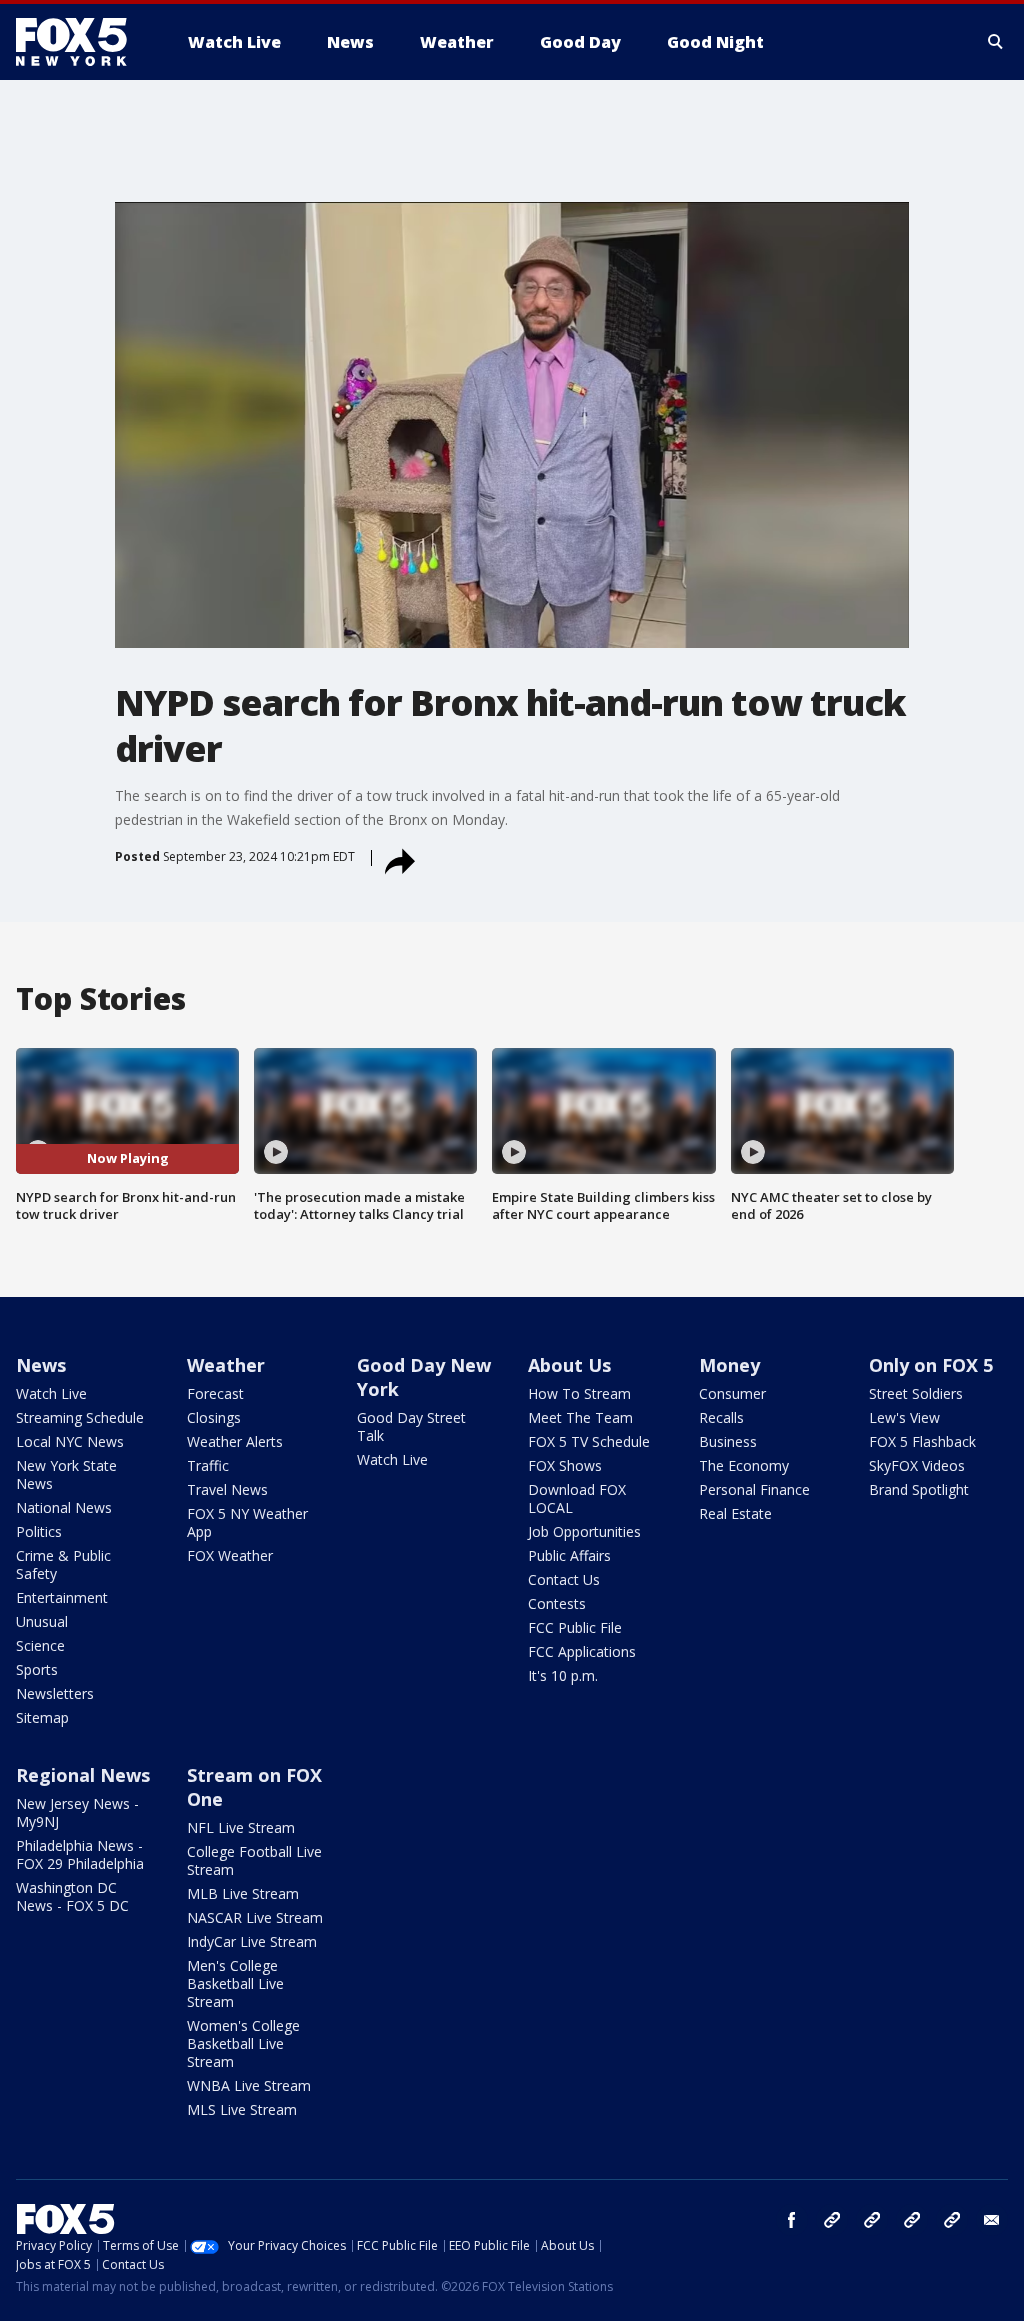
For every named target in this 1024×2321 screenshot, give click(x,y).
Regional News (83, 1775)
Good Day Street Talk (411, 1426)
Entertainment (62, 1597)
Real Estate (735, 1513)
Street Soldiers (916, 1393)
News (41, 1365)
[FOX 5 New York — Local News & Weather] (82, 42)
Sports (37, 1669)
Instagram (832, 2220)
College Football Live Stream (254, 1860)
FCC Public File (575, 1627)
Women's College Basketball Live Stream (243, 2043)
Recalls (721, 1417)
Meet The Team (580, 1417)
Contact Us (564, 1579)
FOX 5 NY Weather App (247, 1522)
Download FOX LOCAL (577, 1498)
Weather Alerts (235, 1441)
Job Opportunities (584, 1531)
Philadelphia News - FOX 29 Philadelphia (80, 1854)
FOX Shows (565, 1465)
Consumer (732, 1393)
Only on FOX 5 (931, 1365)
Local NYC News (70, 1441)
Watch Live (51, 1393)
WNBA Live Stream (249, 2085)
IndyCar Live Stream (252, 1941)
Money (729, 1365)
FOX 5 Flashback (922, 1441)
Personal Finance (754, 1489)
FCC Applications (582, 1651)
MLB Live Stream (243, 1893)
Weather (226, 1365)
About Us (569, 1365)
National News (64, 1507)
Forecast (215, 1393)
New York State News (66, 1474)
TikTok (872, 2220)
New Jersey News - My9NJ (77, 1812)
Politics (39, 1531)
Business (728, 1441)
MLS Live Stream (242, 2109)
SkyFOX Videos (917, 1465)
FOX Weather (230, 1555)
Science (40, 1645)
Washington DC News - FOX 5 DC (72, 1896)
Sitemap (42, 1717)
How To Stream (579, 1393)
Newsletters (55, 1693)
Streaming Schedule (80, 1417)
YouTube (912, 2220)
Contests (557, 1603)
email (992, 2220)
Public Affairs (569, 1555)
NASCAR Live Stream (255, 1917)
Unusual (42, 1621)
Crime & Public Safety (63, 1564)
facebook (792, 2220)
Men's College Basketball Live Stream (235, 1983)
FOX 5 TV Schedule (589, 1441)
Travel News (227, 1489)
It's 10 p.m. (563, 1675)
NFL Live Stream (241, 1827)
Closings (214, 1417)
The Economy (744, 1465)
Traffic (208, 1465)
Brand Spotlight (919, 1489)
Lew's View (904, 1417)
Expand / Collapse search (996, 42)
